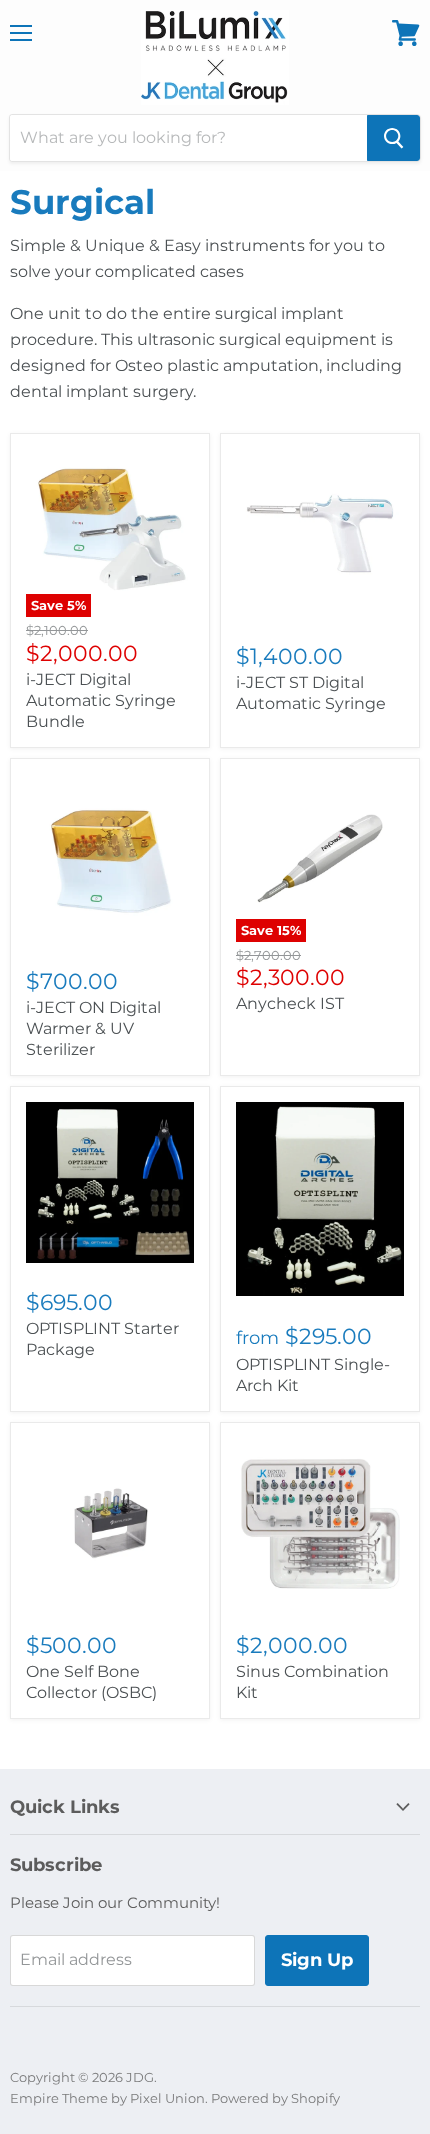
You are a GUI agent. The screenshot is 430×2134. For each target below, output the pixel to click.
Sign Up (317, 1960)
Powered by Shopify (275, 2098)
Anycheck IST (290, 1003)
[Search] (393, 138)
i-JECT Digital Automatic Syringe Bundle (101, 700)
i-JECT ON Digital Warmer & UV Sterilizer (93, 1028)
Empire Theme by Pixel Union (107, 2098)
